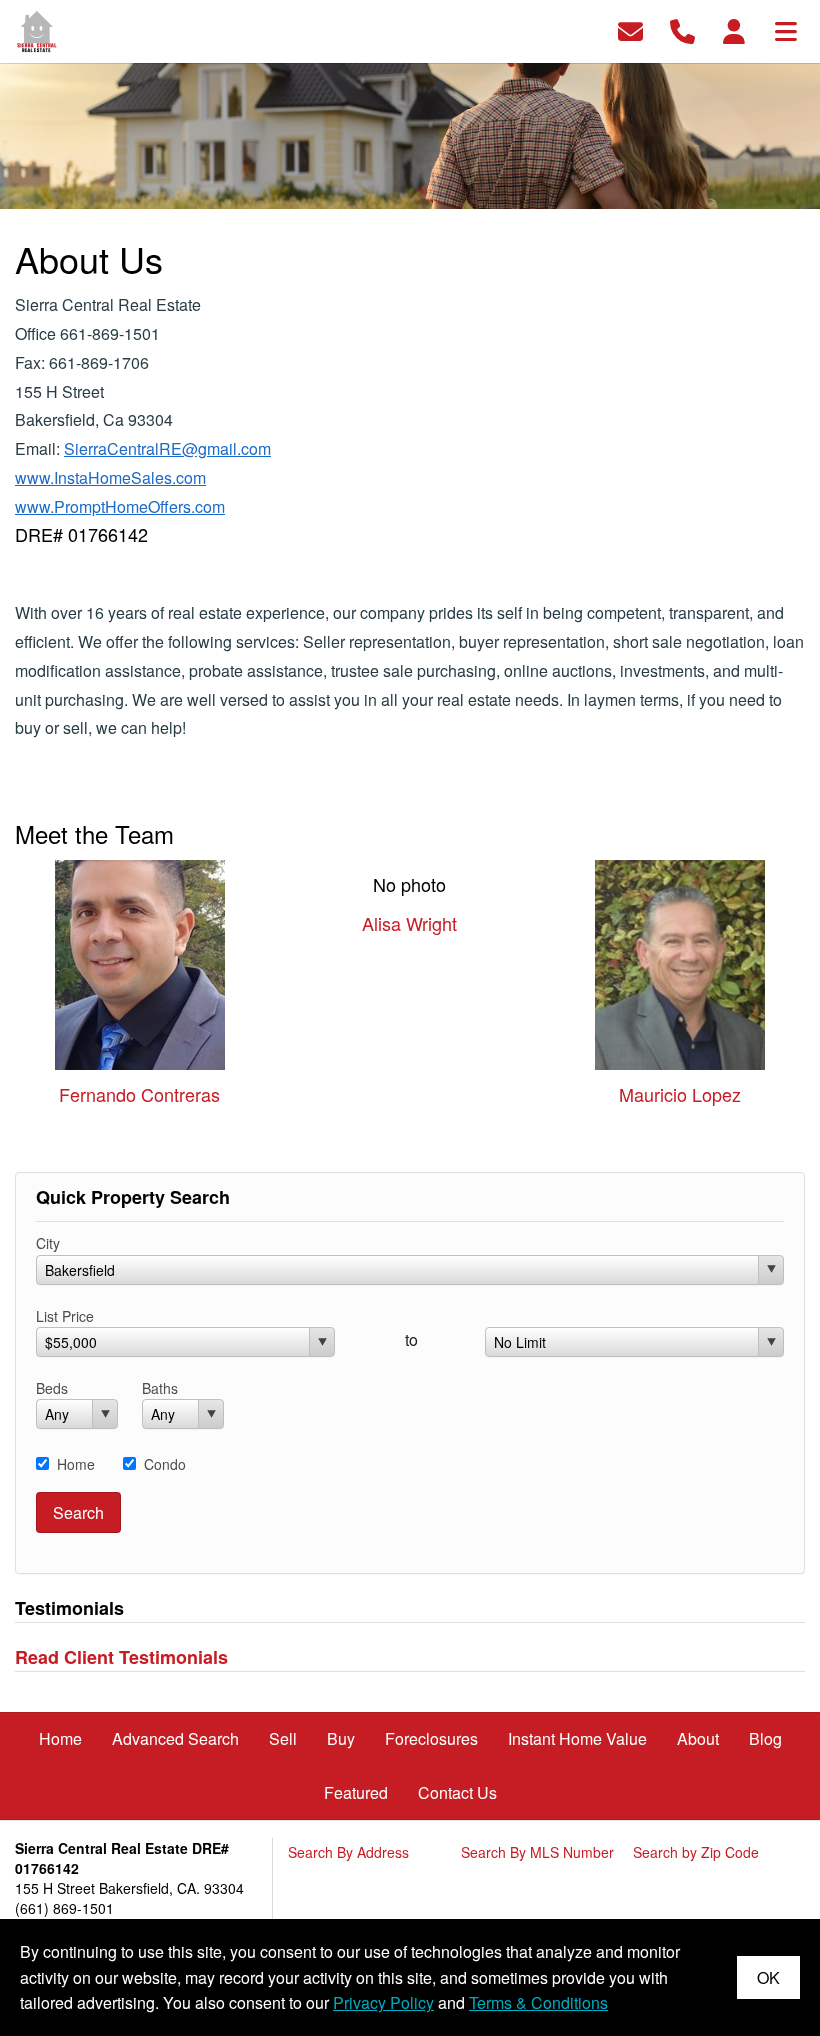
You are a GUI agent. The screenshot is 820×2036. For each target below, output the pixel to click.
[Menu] (786, 29)
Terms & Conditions (538, 2002)
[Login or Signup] (734, 29)
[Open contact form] (630, 29)
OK (768, 1977)
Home (76, 1464)
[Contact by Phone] (682, 29)
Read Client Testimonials (121, 1657)
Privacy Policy (383, 2002)
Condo (165, 1464)
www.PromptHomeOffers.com (120, 506)
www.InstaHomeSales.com (110, 477)
